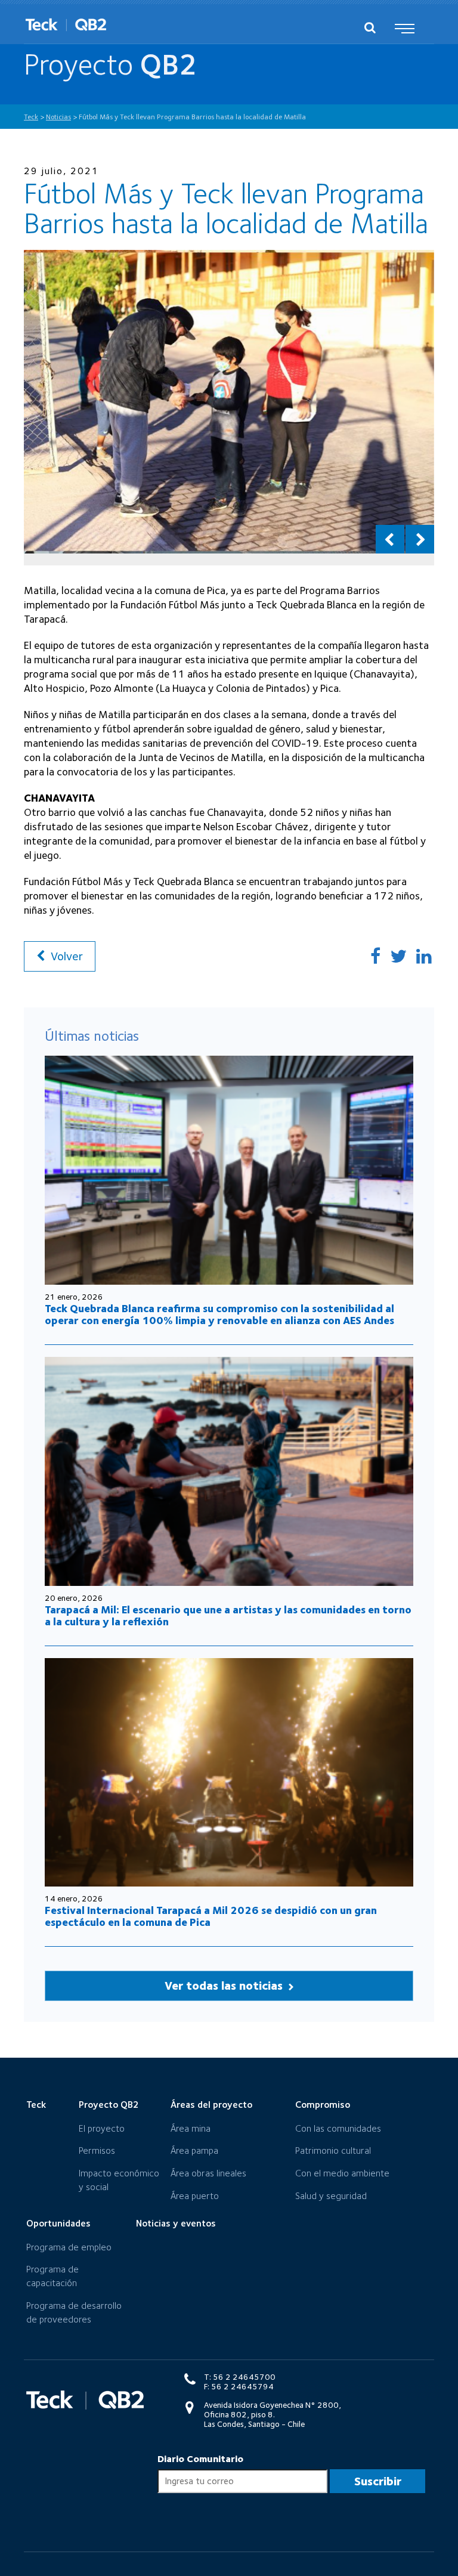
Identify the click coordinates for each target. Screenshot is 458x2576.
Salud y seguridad (331, 2196)
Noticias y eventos (176, 2223)
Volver (65, 956)
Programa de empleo (69, 2247)
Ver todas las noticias (225, 1986)
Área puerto (195, 2196)
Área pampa (194, 2150)
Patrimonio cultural (333, 2150)
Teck (36, 2105)
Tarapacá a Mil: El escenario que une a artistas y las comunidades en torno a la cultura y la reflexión (228, 1615)
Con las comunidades (338, 2128)
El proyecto (102, 2128)
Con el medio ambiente (342, 2173)
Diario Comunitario (200, 2459)
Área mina (191, 2128)
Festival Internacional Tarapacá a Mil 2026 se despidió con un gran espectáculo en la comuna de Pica (211, 1916)
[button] (390, 539)
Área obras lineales (208, 2173)
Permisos (97, 2150)
